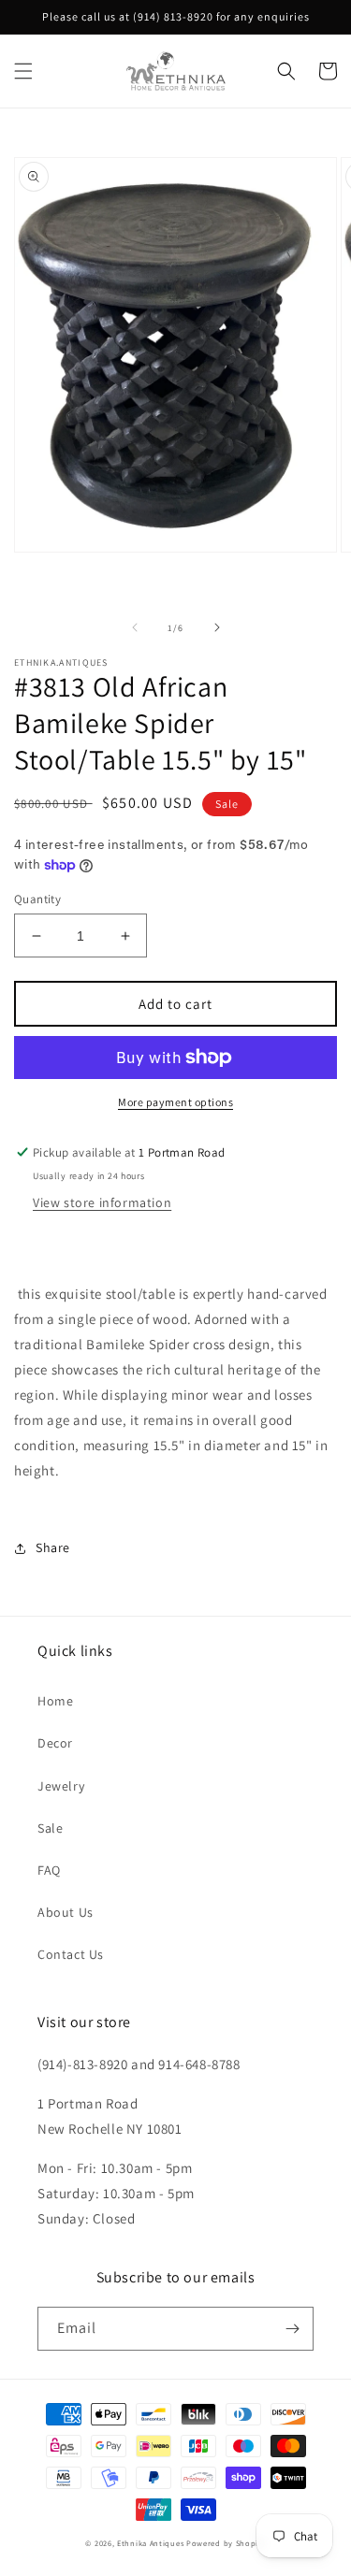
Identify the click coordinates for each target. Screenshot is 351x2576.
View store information (102, 1202)
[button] (23, 71)
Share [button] (53, 1547)
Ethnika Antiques (150, 2543)
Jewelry (61, 1786)
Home (55, 1701)
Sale (50, 1828)
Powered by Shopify (226, 2543)
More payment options (175, 1102)
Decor (55, 1743)
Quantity (37, 899)
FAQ (49, 1870)
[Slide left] (135, 627)
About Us (66, 1912)
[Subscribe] (292, 2329)
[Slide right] (217, 627)
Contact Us (71, 1954)
